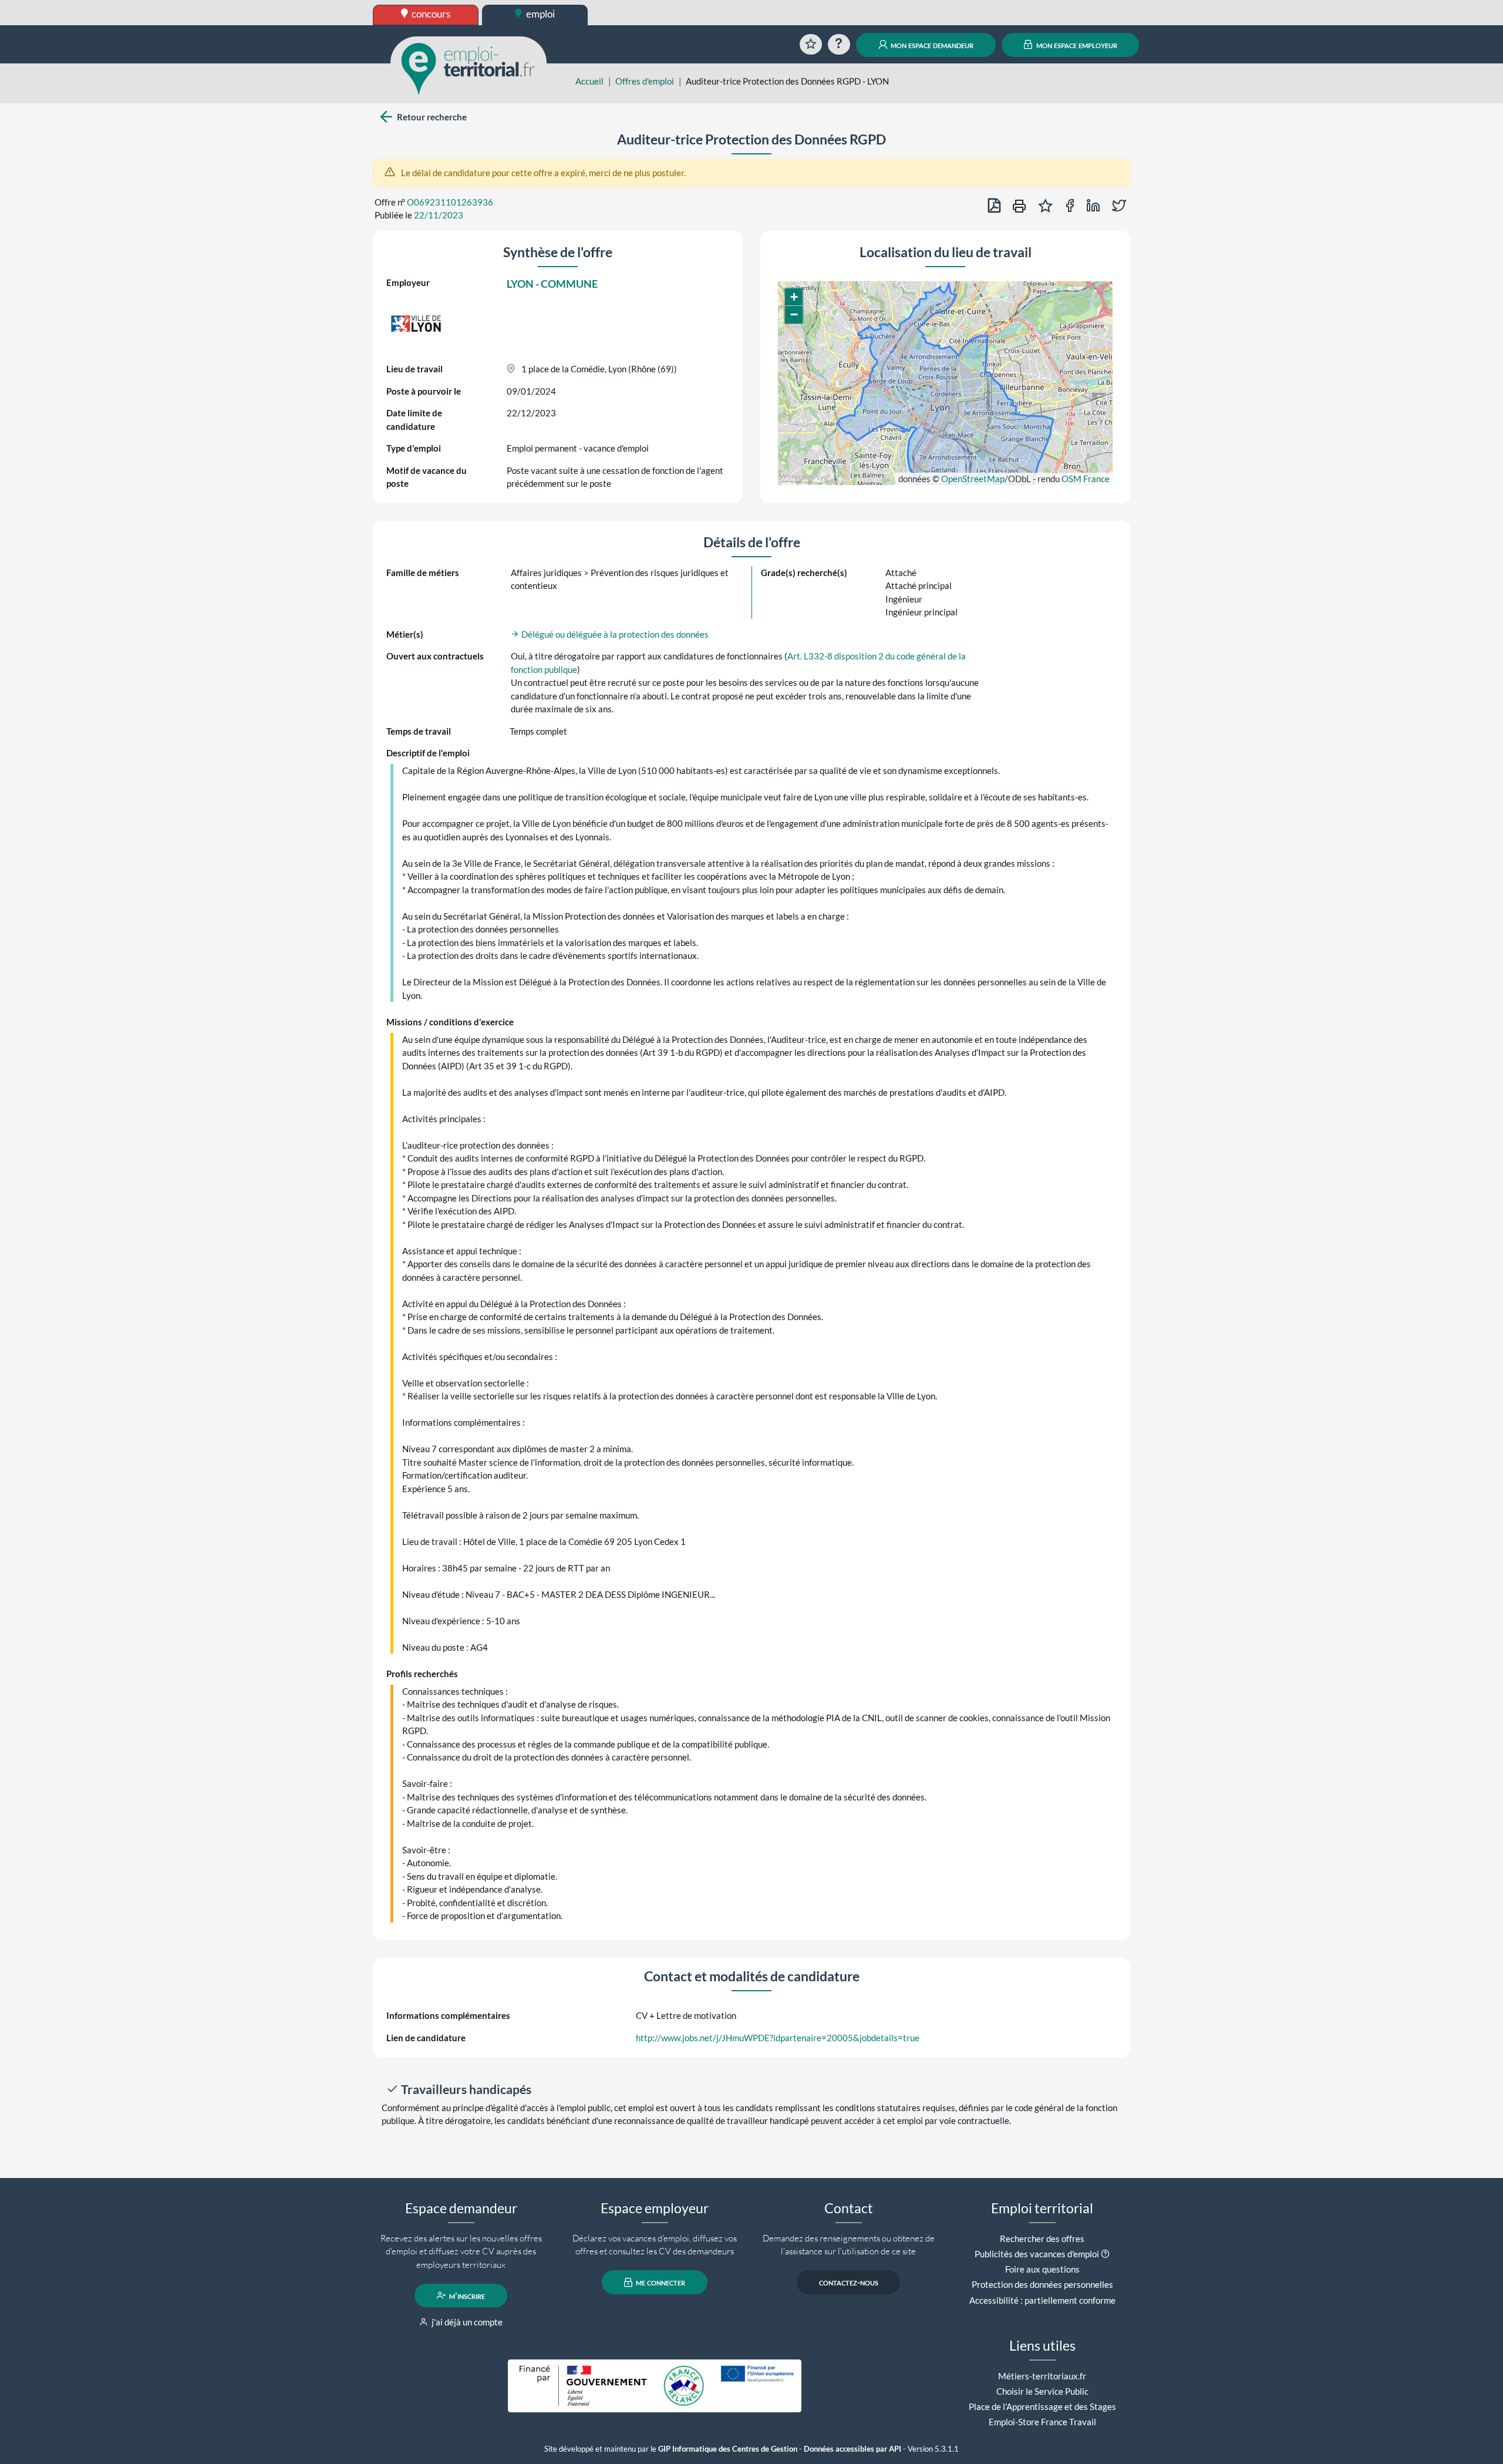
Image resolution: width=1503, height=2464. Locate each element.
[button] (794, 297)
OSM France (1086, 479)
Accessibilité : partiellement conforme (1042, 2300)
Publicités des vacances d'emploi (1037, 2254)
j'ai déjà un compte (466, 2322)
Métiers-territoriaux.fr (1042, 2376)
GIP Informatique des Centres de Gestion (728, 2449)
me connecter (660, 2283)
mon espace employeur (1076, 45)
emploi (540, 14)
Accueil (589, 81)
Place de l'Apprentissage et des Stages (1042, 2406)
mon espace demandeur (931, 45)
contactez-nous (849, 2283)
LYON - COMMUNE (552, 284)
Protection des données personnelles (1042, 2284)
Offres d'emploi (645, 81)
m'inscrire (466, 2295)
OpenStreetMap (973, 479)
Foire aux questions (1042, 2269)
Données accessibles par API (852, 2449)
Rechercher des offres (1042, 2239)
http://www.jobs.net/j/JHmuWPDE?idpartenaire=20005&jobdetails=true (778, 2038)
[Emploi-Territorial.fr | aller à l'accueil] (469, 68)
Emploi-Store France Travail (1042, 2422)
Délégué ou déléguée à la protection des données (614, 634)
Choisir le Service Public (1042, 2391)
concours (430, 14)
